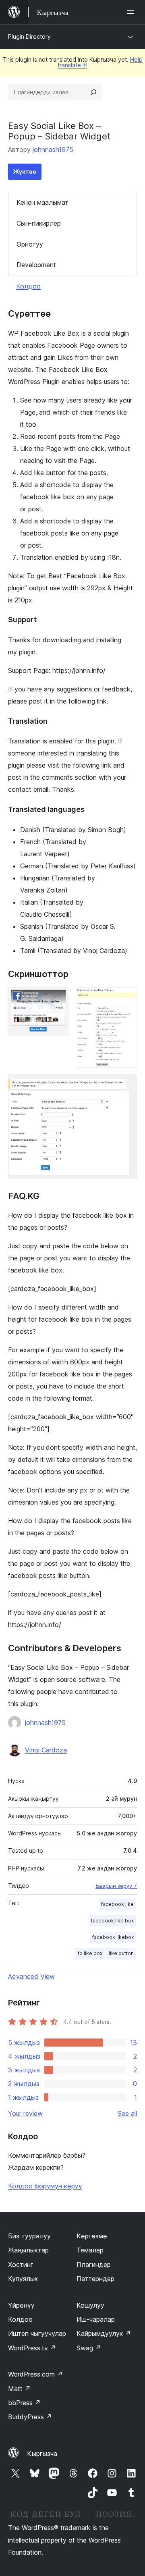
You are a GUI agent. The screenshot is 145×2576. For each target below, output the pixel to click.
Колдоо (28, 286)
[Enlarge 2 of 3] (126, 998)
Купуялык (23, 2279)
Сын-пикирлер (39, 223)
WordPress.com (35, 2374)
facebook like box (112, 1921)
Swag (89, 2348)
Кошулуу (90, 2305)
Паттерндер (95, 2279)
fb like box (90, 1953)
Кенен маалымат (42, 202)
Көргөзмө (92, 2236)
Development (36, 265)
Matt (19, 2389)
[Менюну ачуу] (132, 12)
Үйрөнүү (21, 2305)
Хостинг (21, 2265)
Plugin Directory (29, 36)
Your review (25, 2113)
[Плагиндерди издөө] (93, 92)
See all (127, 2113)
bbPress (24, 2403)
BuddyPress (30, 2417)
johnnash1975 (53, 149)
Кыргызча (42, 2454)
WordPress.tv (32, 2348)
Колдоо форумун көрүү (45, 2186)
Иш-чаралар (96, 2319)
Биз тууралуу (29, 2236)
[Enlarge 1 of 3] (58, 998)
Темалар (90, 2250)
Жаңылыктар (28, 2250)
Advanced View (31, 1976)
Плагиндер (94, 2265)
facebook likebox (113, 1937)
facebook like (117, 1904)
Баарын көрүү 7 (116, 1886)
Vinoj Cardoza (46, 1750)
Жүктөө (25, 171)
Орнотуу (30, 244)
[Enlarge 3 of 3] (126, 1085)
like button (121, 1953)
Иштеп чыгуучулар (37, 2333)
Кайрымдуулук (104, 2333)
